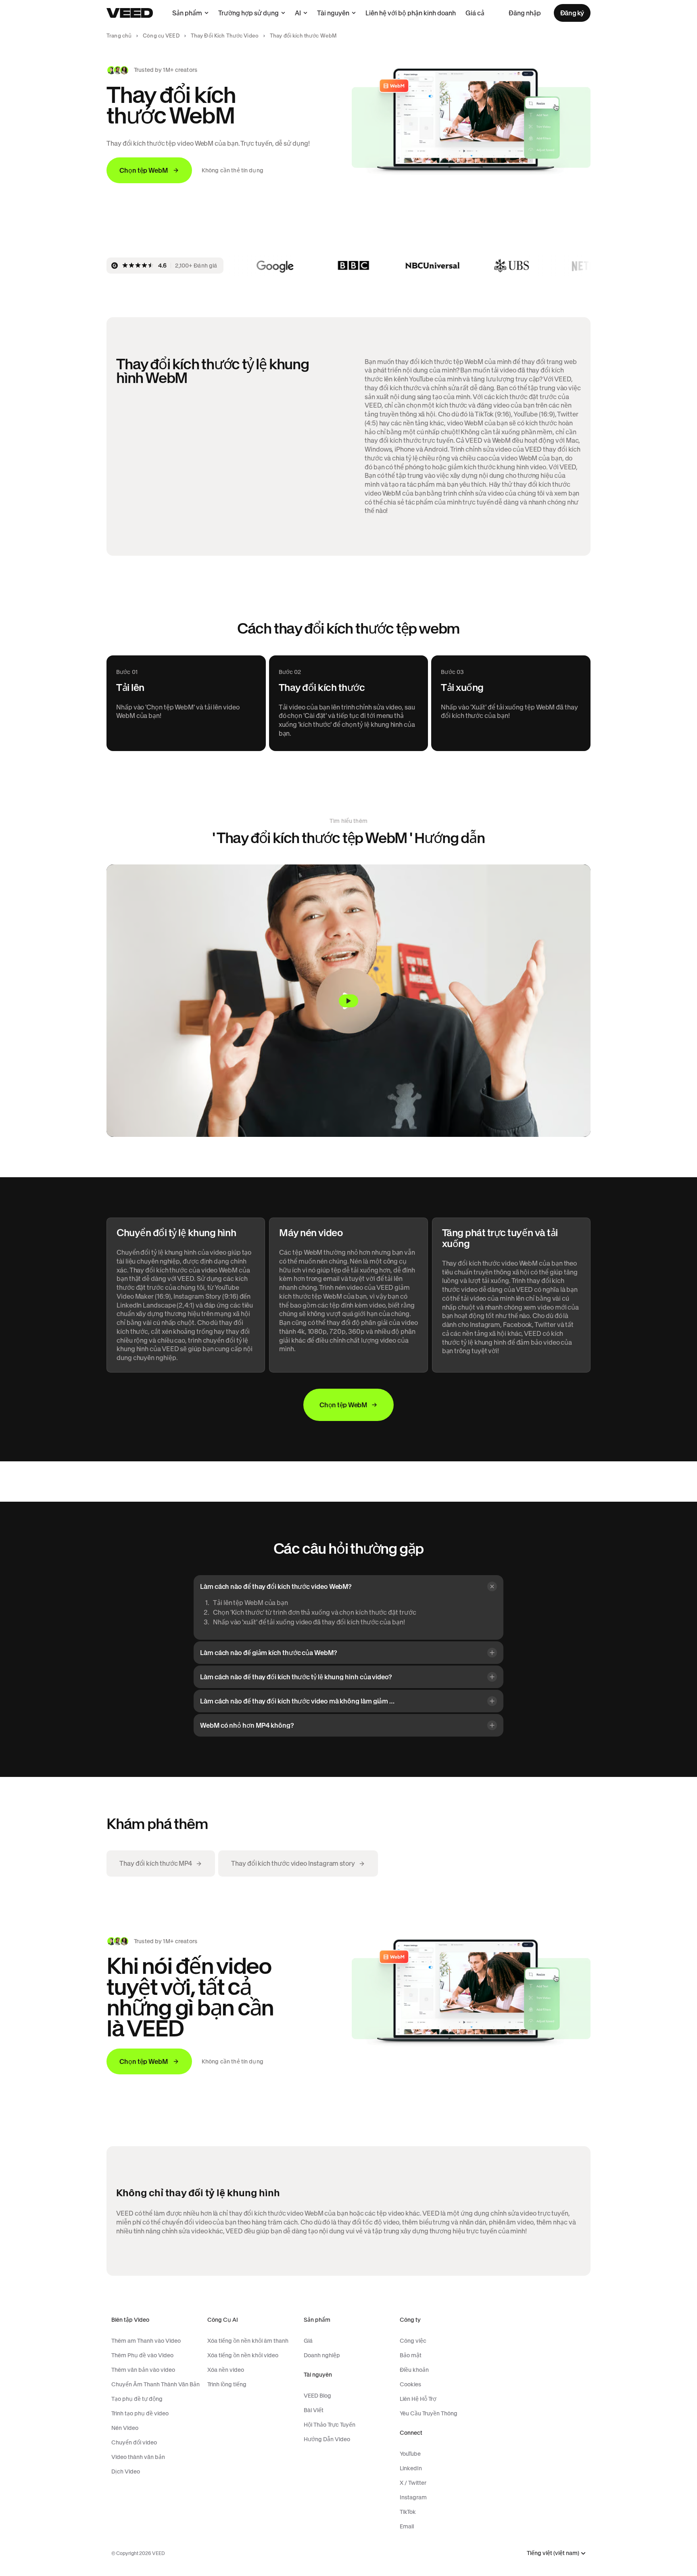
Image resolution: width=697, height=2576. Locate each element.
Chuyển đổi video (134, 2442)
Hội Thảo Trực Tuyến (330, 2425)
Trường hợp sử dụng (248, 13)
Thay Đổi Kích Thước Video (225, 36)
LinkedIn (411, 2468)
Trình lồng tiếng (227, 2384)
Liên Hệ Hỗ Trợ (418, 2399)
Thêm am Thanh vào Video (146, 2341)
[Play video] (348, 1001)
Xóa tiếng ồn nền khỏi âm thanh (248, 2341)
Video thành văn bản (138, 2457)
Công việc (413, 2341)
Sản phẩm (187, 13)
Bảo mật (411, 2355)
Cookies (410, 2384)
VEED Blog (317, 2396)
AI (298, 13)
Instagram (413, 2497)
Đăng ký (572, 13)
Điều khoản (414, 2370)
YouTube (410, 2454)
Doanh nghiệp (322, 2355)
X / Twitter (413, 2483)
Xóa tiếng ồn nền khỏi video (243, 2355)
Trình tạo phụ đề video (140, 2413)
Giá (308, 2341)
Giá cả (475, 13)
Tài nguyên (333, 13)
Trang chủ (119, 36)
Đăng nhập (525, 13)
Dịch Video (126, 2471)
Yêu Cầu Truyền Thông (429, 2413)
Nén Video (125, 2428)
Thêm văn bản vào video (143, 2370)
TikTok (408, 2512)
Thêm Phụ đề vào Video (142, 2355)
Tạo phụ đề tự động (137, 2399)
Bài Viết (314, 2410)
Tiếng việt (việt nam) (553, 2553)
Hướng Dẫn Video (327, 2439)
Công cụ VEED (161, 36)
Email (407, 2526)
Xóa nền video (226, 2370)
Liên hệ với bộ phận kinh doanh (411, 13)
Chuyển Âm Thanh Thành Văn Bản (155, 2384)
